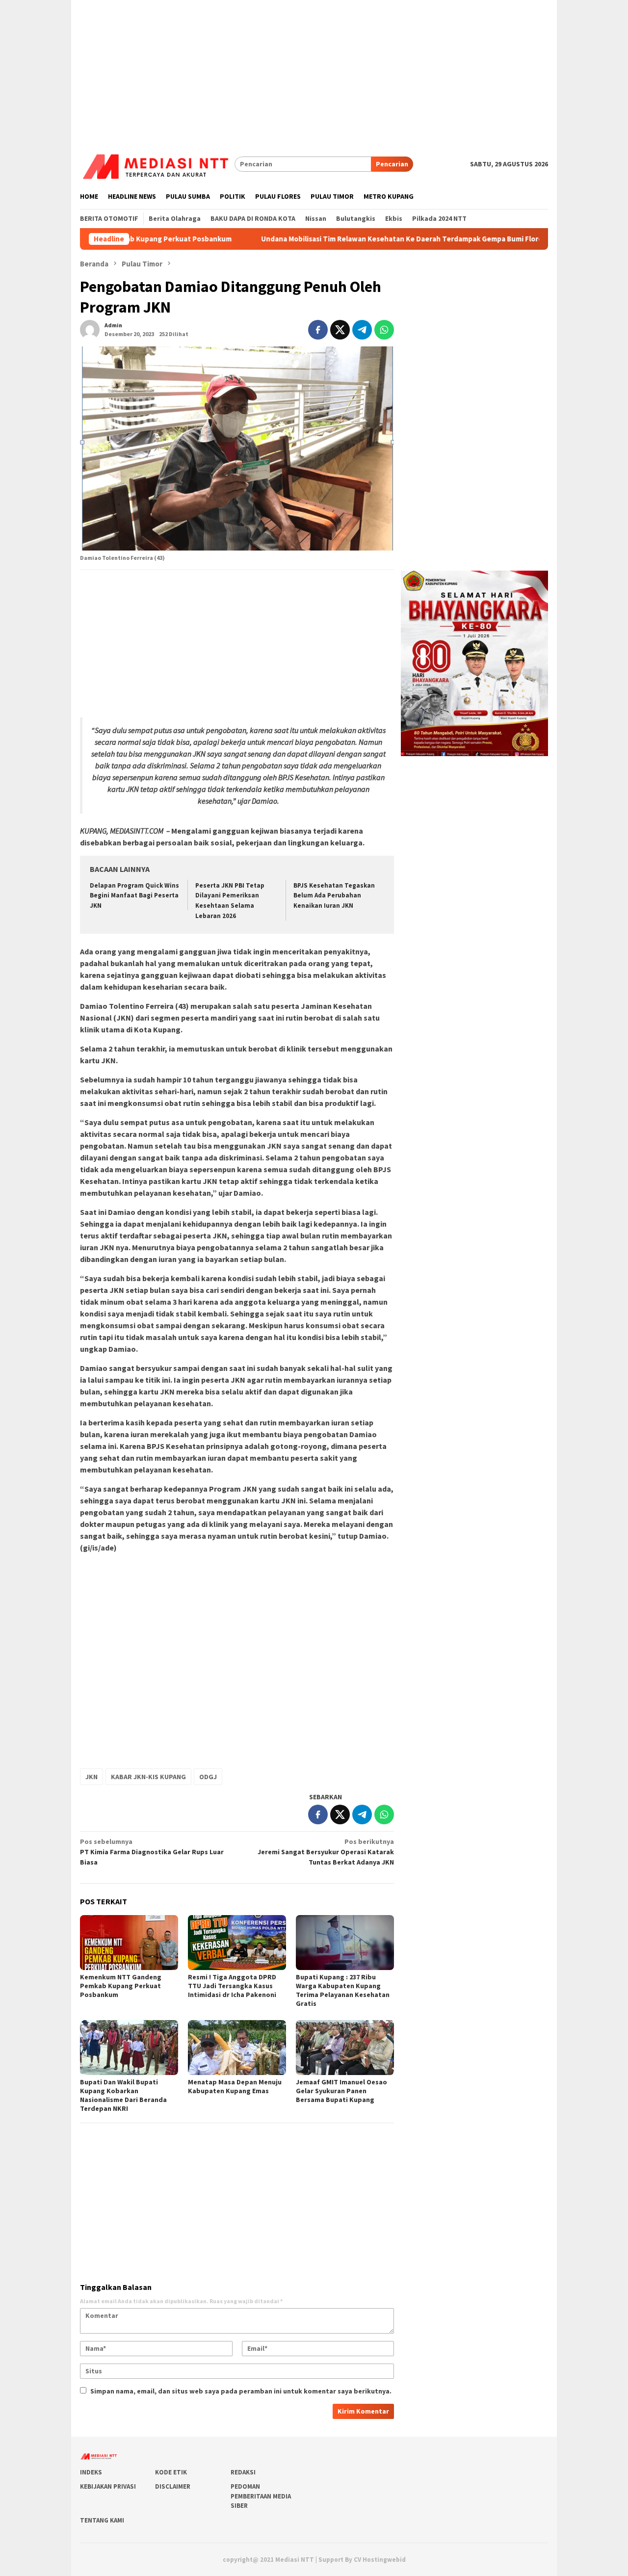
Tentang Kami (102, 2520)
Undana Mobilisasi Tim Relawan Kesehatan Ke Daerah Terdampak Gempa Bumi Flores (337, 239)
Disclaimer (173, 2486)
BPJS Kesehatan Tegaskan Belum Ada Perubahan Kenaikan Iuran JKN (334, 896)
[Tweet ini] (340, 330)
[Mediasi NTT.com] (157, 163)
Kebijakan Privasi (108, 2486)
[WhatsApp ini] (384, 330)
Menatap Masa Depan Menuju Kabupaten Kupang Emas (235, 2086)
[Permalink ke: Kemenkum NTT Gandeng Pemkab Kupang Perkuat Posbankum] (129, 1943)
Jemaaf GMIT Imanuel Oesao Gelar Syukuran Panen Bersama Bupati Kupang (341, 2091)
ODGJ (208, 1777)
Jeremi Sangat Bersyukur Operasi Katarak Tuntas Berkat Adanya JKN (326, 1852)
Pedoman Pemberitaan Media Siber (261, 2496)
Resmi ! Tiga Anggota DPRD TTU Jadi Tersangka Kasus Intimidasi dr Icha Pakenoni (232, 1986)
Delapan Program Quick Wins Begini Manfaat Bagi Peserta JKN (134, 896)
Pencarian (392, 164)
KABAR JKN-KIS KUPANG (148, 1777)
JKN (92, 1777)
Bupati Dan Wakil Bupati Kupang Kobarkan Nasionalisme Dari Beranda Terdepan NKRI (123, 2095)
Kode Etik (171, 2472)
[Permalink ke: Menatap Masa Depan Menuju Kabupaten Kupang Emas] (237, 2048)
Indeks (91, 2472)
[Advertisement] (314, 69)
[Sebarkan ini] (318, 330)
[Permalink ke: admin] (90, 329)
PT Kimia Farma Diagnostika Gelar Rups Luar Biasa (152, 1852)
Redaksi (243, 2472)
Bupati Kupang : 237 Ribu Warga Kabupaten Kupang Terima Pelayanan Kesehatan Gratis (343, 1990)
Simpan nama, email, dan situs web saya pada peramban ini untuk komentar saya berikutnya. (241, 2391)
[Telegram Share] (362, 330)
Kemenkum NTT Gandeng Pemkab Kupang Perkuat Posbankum (121, 1986)
